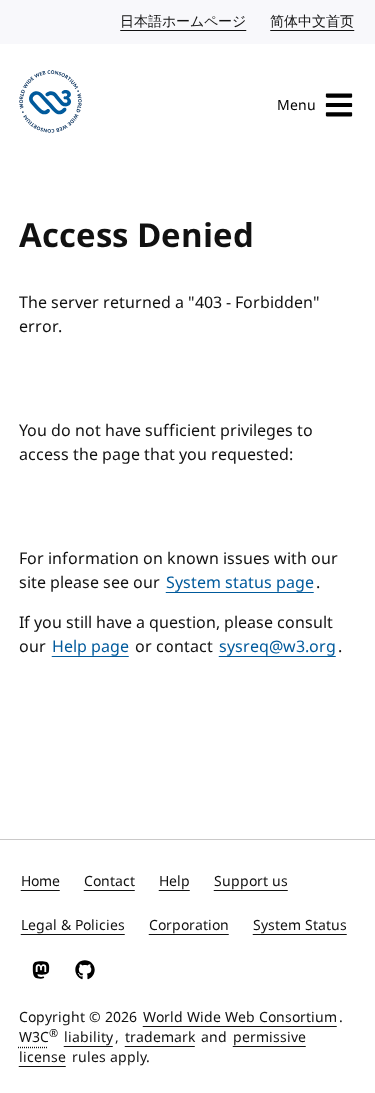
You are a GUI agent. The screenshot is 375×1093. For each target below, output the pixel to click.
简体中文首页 (313, 21)
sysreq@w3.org (277, 647)
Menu (296, 105)
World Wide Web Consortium (240, 1017)
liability (88, 1037)
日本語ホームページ (184, 21)
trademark (160, 1037)
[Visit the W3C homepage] (50, 105)
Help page (90, 647)
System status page (240, 583)
